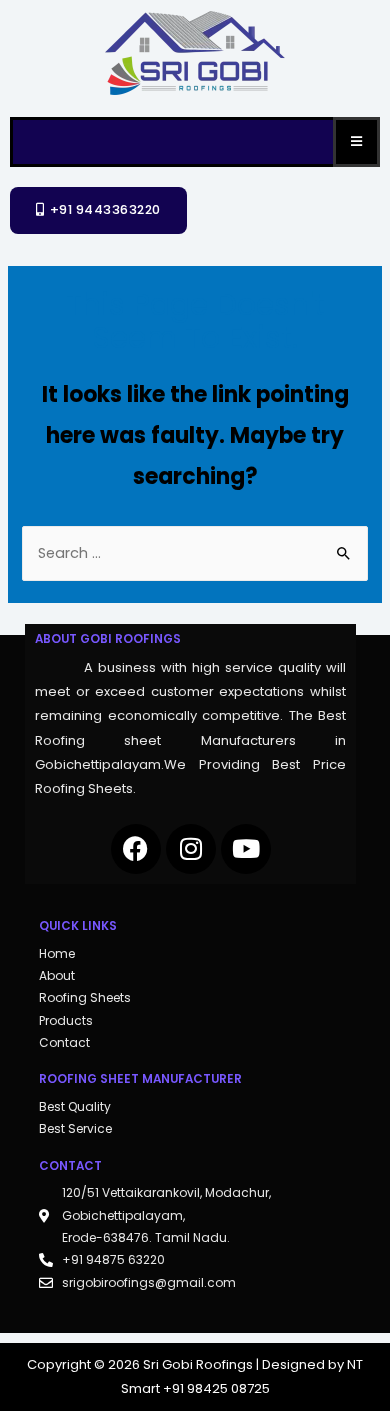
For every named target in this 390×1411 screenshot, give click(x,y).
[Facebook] (136, 849)
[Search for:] (194, 553)
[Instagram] (191, 849)
